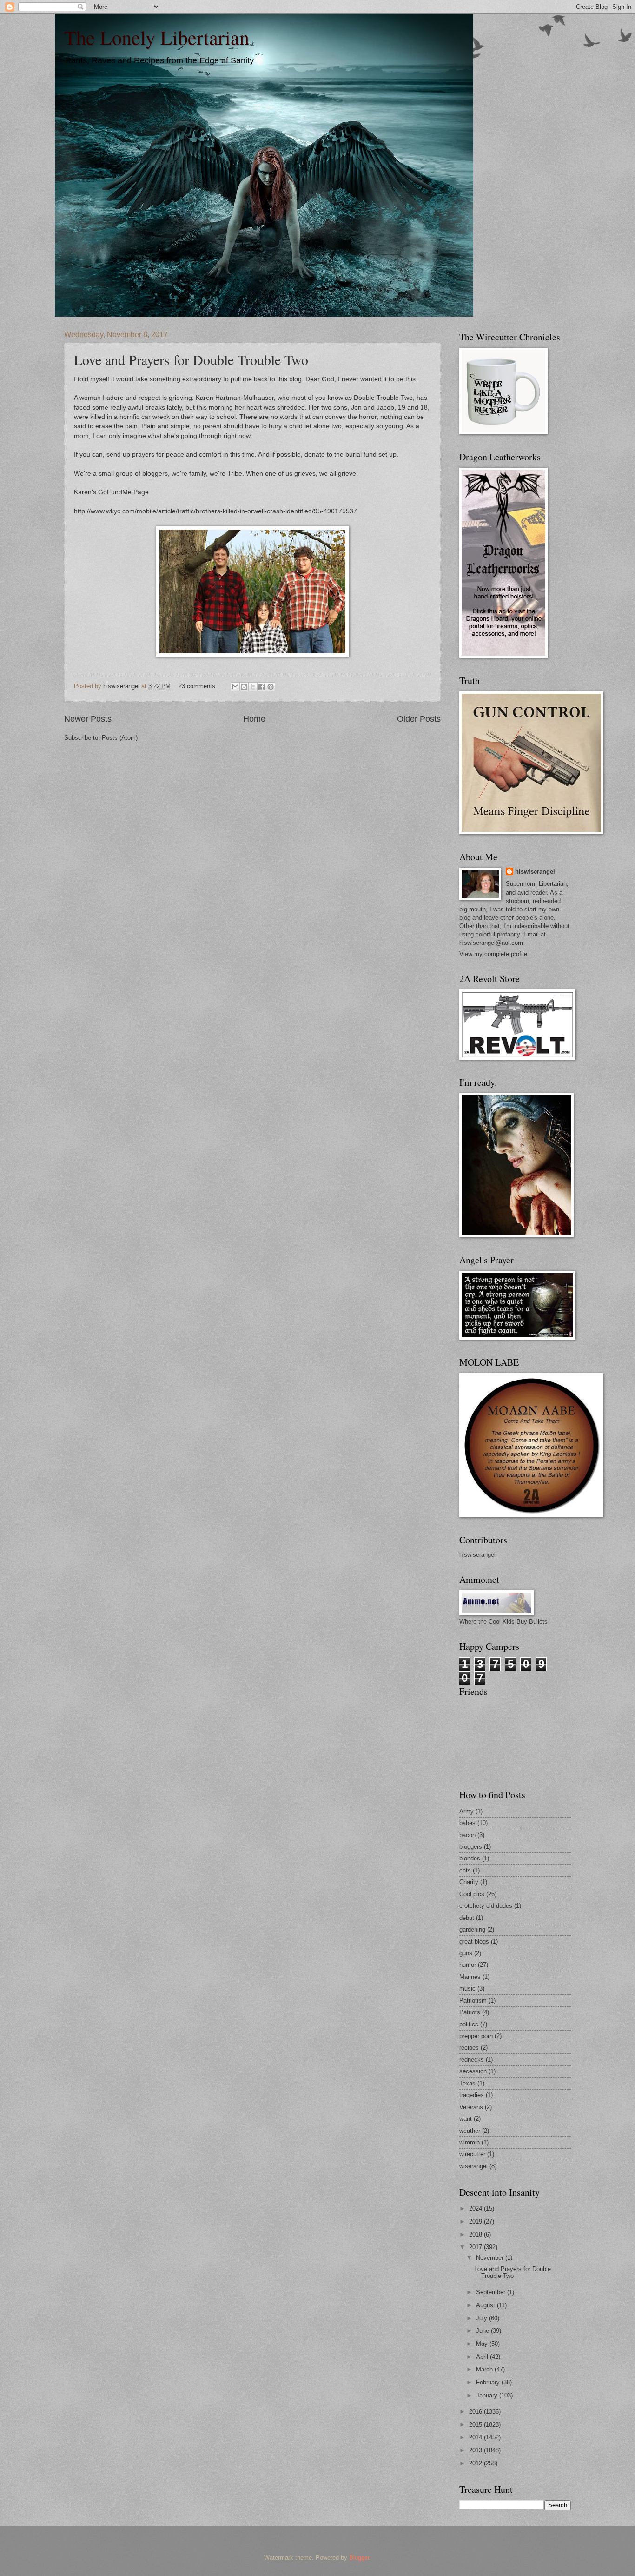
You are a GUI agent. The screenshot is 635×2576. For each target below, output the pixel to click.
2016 (476, 2412)
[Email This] (235, 687)
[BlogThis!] (244, 687)
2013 (476, 2450)
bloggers (471, 1847)
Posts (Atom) (120, 738)
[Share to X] (253, 687)
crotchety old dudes (486, 1906)
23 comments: (199, 686)
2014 (476, 2437)
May (483, 2344)
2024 (476, 2208)
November (491, 2258)
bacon (467, 1835)
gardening (472, 1929)
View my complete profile (493, 954)
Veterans (471, 2107)
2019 (476, 2221)
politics (469, 2024)
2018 (476, 2234)
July (483, 2318)
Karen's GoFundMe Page (111, 492)
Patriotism (473, 2001)
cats (465, 1870)
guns (466, 1953)
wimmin (470, 2142)
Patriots (470, 2012)
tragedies (472, 2095)
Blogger (359, 2558)
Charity (469, 1882)
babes (467, 1823)
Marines (470, 1977)
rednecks (472, 2060)
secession (473, 2071)
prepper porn (476, 2036)
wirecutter (472, 2154)
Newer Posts (88, 719)
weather (470, 2131)
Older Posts (419, 719)
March (485, 2369)
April (483, 2357)
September (492, 2292)
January (488, 2395)
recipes (469, 2048)
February (489, 2382)
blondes (470, 1858)
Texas (467, 2083)
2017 (476, 2247)
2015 (476, 2425)
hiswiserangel (535, 872)
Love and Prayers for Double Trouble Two (191, 359)
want (466, 2119)
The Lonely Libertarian (157, 37)
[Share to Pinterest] (271, 687)
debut (467, 1918)
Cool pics (472, 1894)
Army (466, 1811)
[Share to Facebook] (262, 687)
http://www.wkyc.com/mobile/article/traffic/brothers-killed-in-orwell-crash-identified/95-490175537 (215, 511)
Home (254, 719)
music (467, 1988)
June (483, 2331)
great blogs (474, 1942)
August (486, 2305)
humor (468, 1965)
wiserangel (473, 2166)
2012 (476, 2463)
